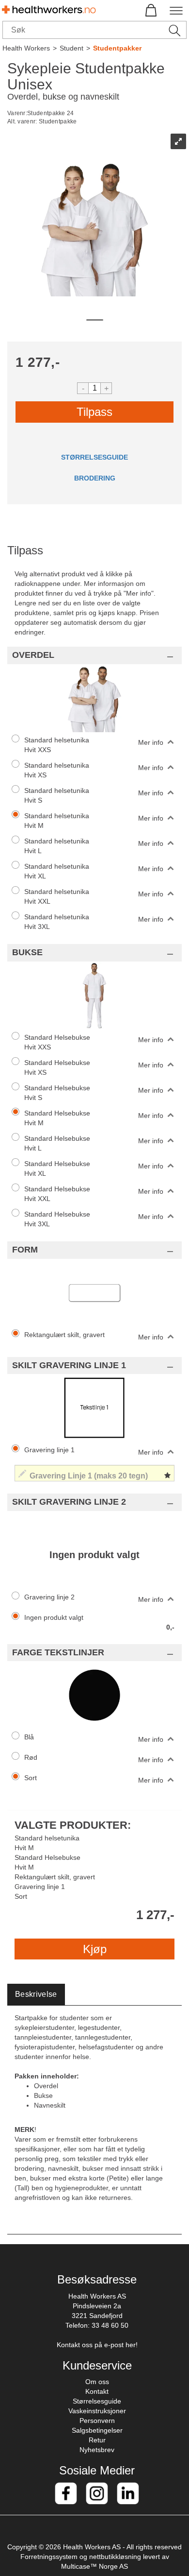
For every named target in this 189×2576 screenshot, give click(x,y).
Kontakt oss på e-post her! (97, 2345)
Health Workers (26, 48)
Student (71, 48)
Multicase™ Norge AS (94, 2566)
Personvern (97, 2421)
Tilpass (94, 412)
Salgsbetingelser (97, 2430)
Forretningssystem (49, 2557)
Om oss (97, 2382)
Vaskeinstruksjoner (97, 2411)
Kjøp (95, 1949)
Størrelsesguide (97, 2401)
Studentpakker (117, 48)
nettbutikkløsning (115, 2557)
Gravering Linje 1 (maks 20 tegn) (66, 1462)
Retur (97, 2440)
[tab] (36, 1995)
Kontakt (97, 2391)
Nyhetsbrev (97, 2450)
